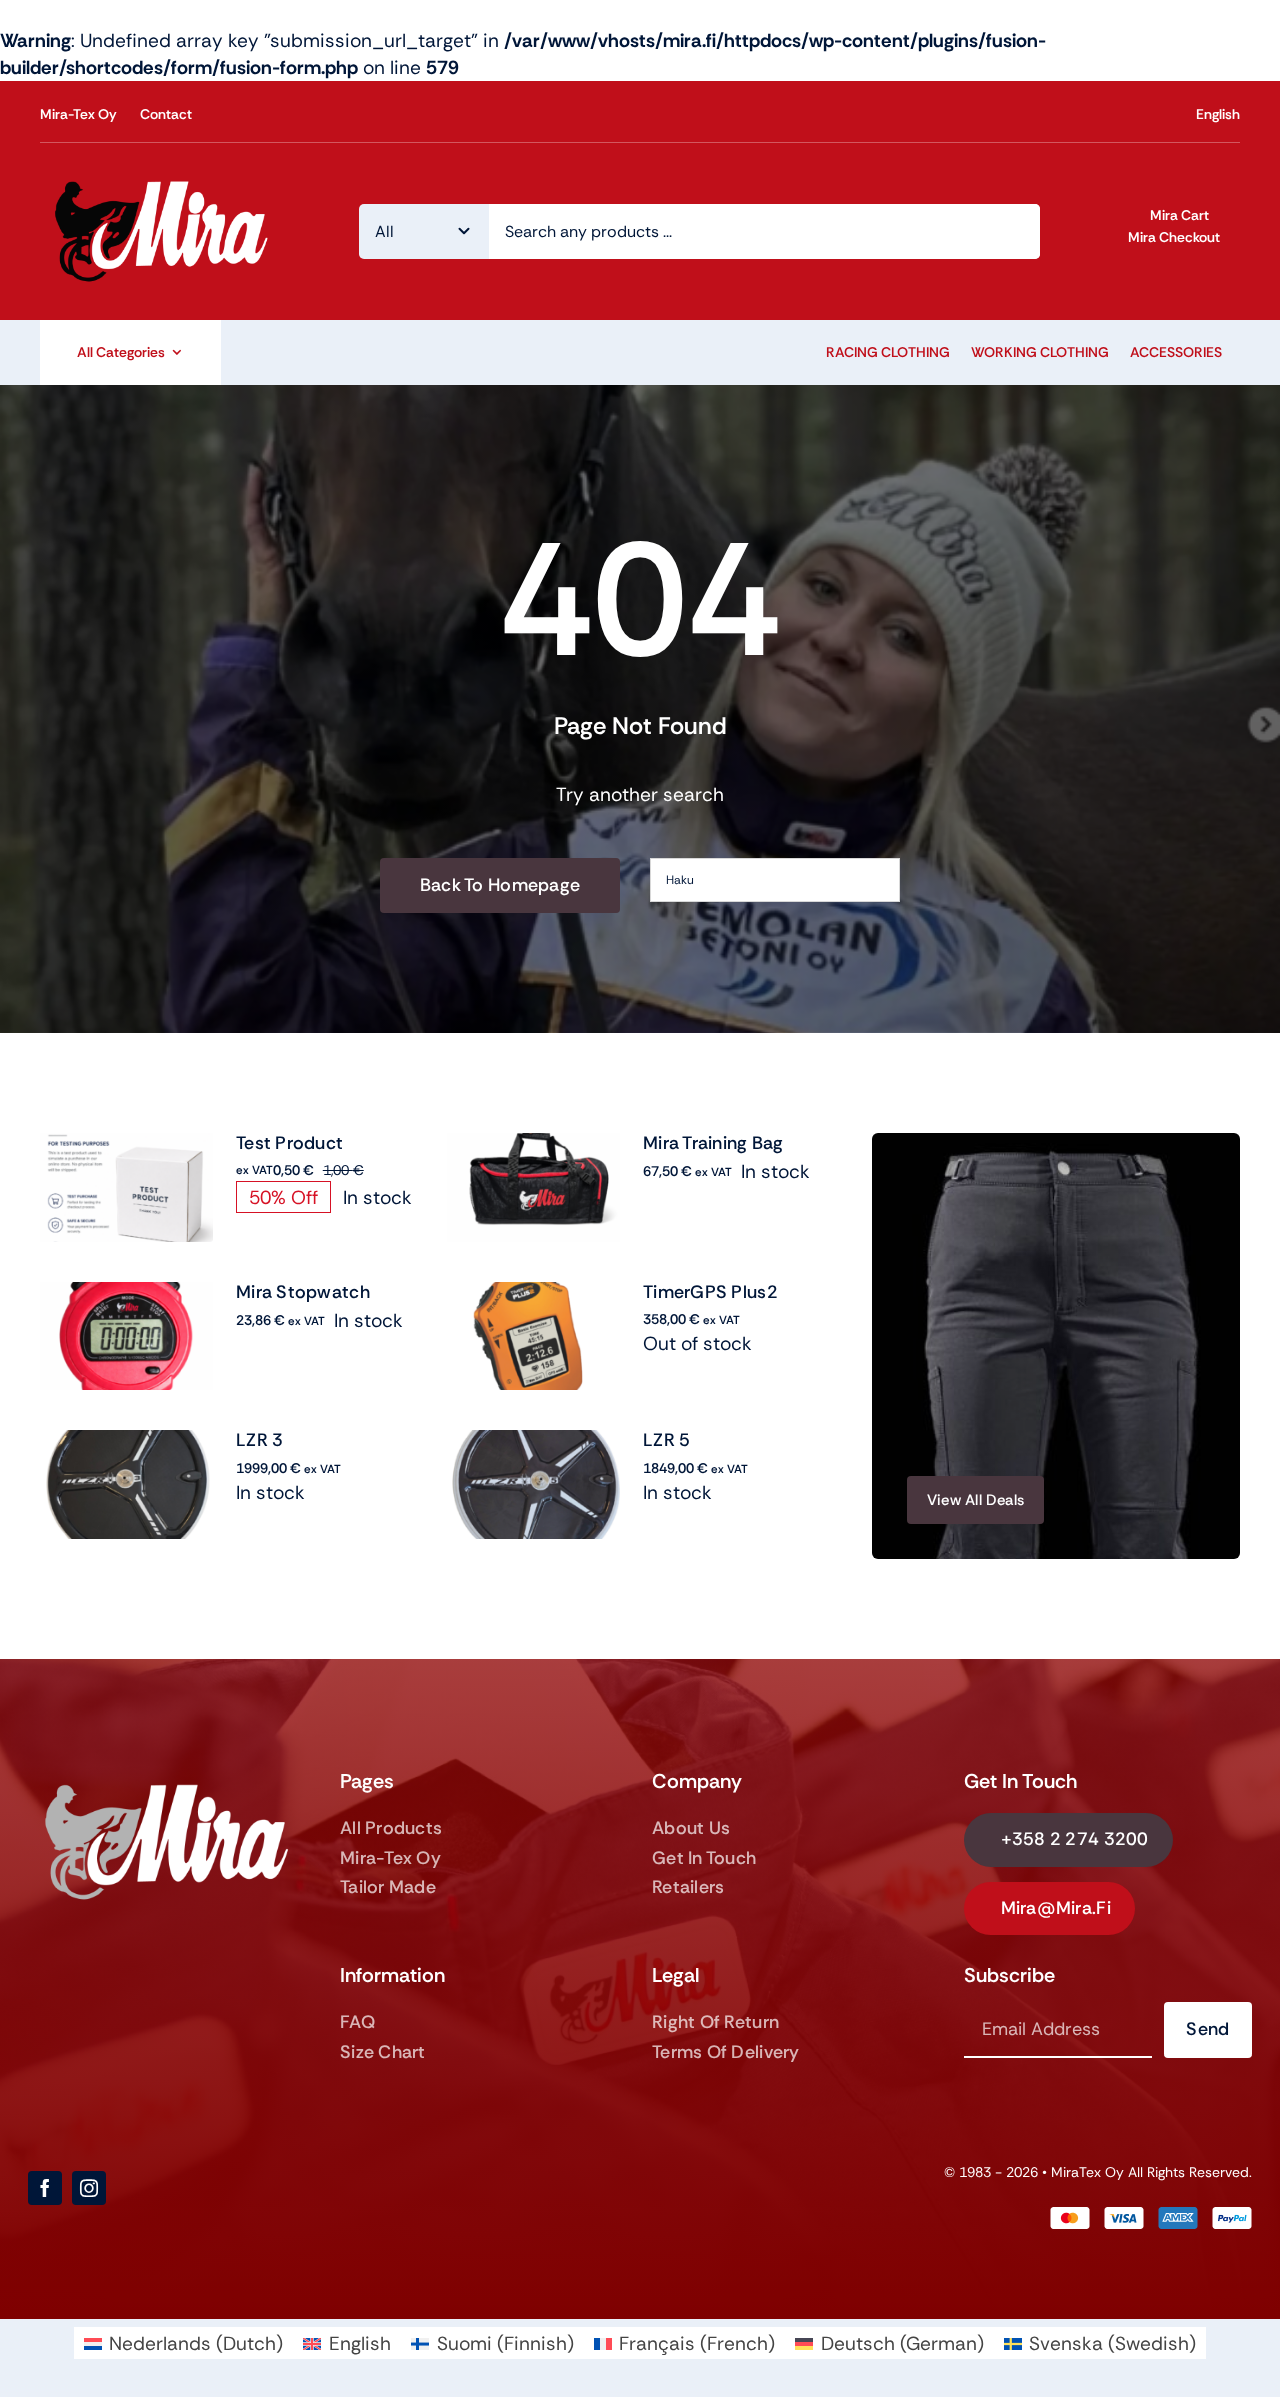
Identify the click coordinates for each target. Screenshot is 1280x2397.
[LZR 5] (533, 1443)
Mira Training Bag (713, 1143)
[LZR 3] (126, 1443)
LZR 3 (259, 1440)
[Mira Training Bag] (533, 1146)
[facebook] (45, 2188)
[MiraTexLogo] (166, 180)
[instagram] (89, 2188)
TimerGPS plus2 (710, 1292)
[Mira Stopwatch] (126, 1295)
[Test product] (126, 1146)
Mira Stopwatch (303, 1292)
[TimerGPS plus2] (533, 1295)
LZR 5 (666, 1440)
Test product (289, 1143)
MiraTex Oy (1087, 2172)
